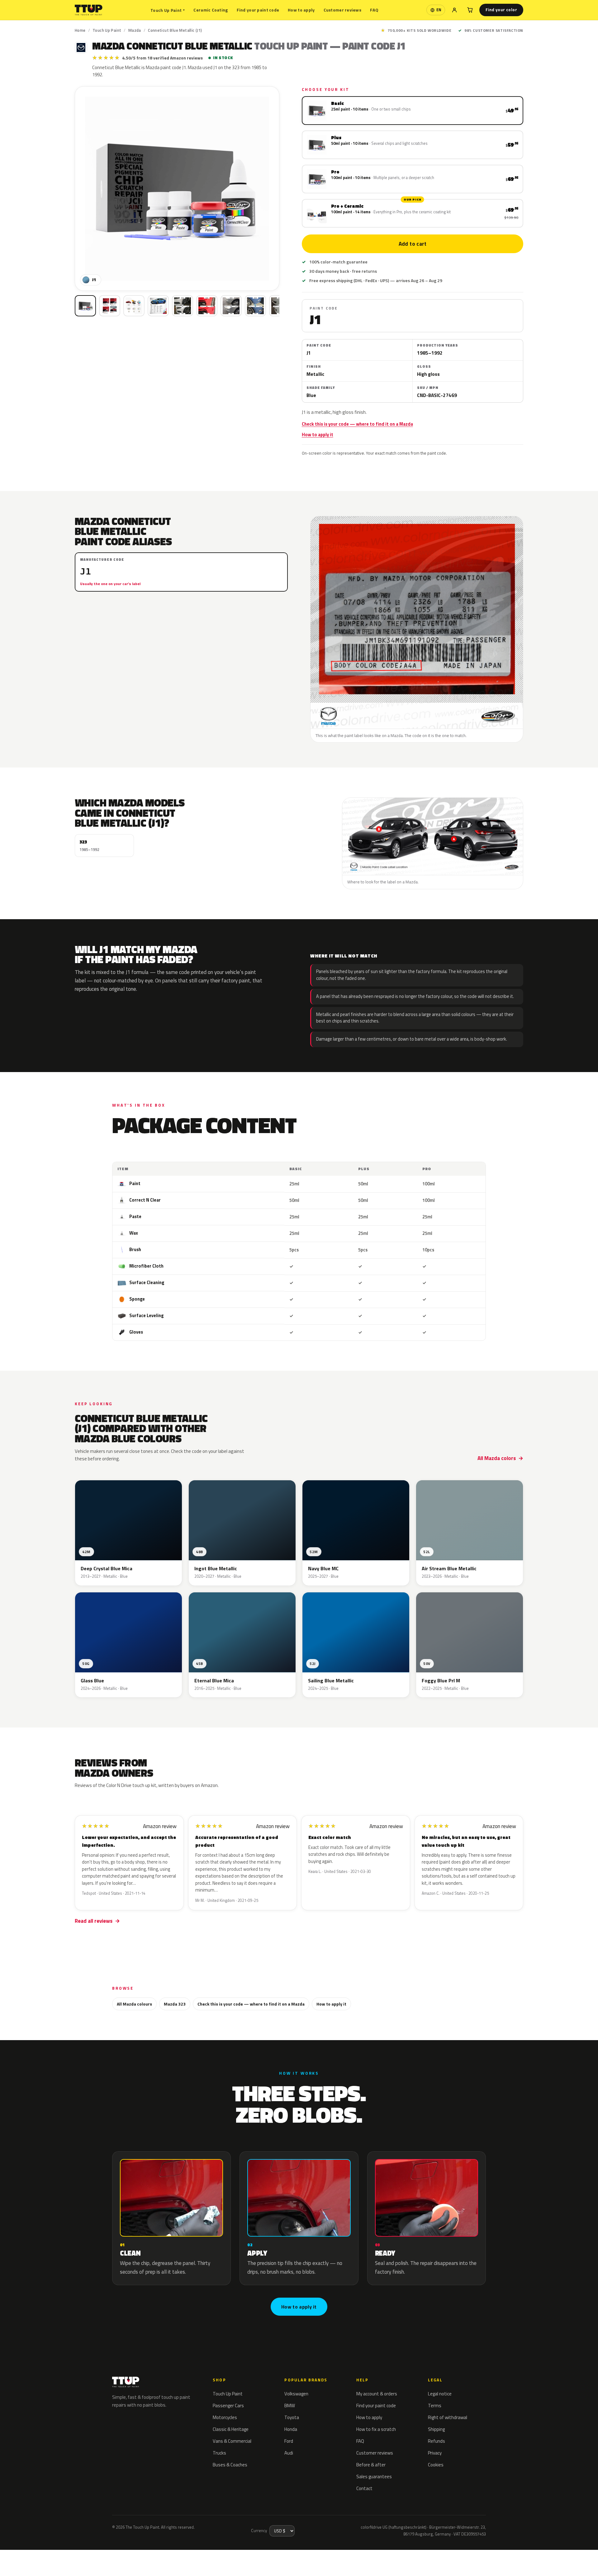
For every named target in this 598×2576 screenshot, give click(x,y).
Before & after (371, 2465)
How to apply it (318, 435)
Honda (291, 2429)
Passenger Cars (228, 2406)
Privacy (435, 2453)
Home (80, 30)
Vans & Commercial (232, 2441)
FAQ (374, 10)
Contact (364, 2488)
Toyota (292, 2417)
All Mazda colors (497, 1458)
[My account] (454, 10)
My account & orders (377, 2394)
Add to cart (412, 244)
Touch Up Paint (168, 10)
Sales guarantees (374, 2477)
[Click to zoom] (177, 189)
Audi (289, 2453)
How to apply (301, 10)
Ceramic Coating (211, 10)
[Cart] (470, 10)
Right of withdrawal (448, 2417)
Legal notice (440, 2394)
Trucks (219, 2453)
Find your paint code (258, 10)
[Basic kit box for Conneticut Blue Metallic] (85, 306)
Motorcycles (225, 2417)
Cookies (436, 2465)
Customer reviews (342, 10)
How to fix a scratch (376, 2429)
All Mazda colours (134, 2004)
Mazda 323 (175, 2004)
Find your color (501, 10)
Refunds (437, 2441)
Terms (435, 2406)
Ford (289, 2441)
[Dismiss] (98, 2556)
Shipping (436, 2429)
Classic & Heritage (231, 2429)
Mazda (135, 30)
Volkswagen (296, 2394)
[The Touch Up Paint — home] (89, 10)
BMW (290, 2406)
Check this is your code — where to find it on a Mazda (357, 424)
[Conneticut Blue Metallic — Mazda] (110, 306)
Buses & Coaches (230, 2465)
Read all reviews (94, 1921)
